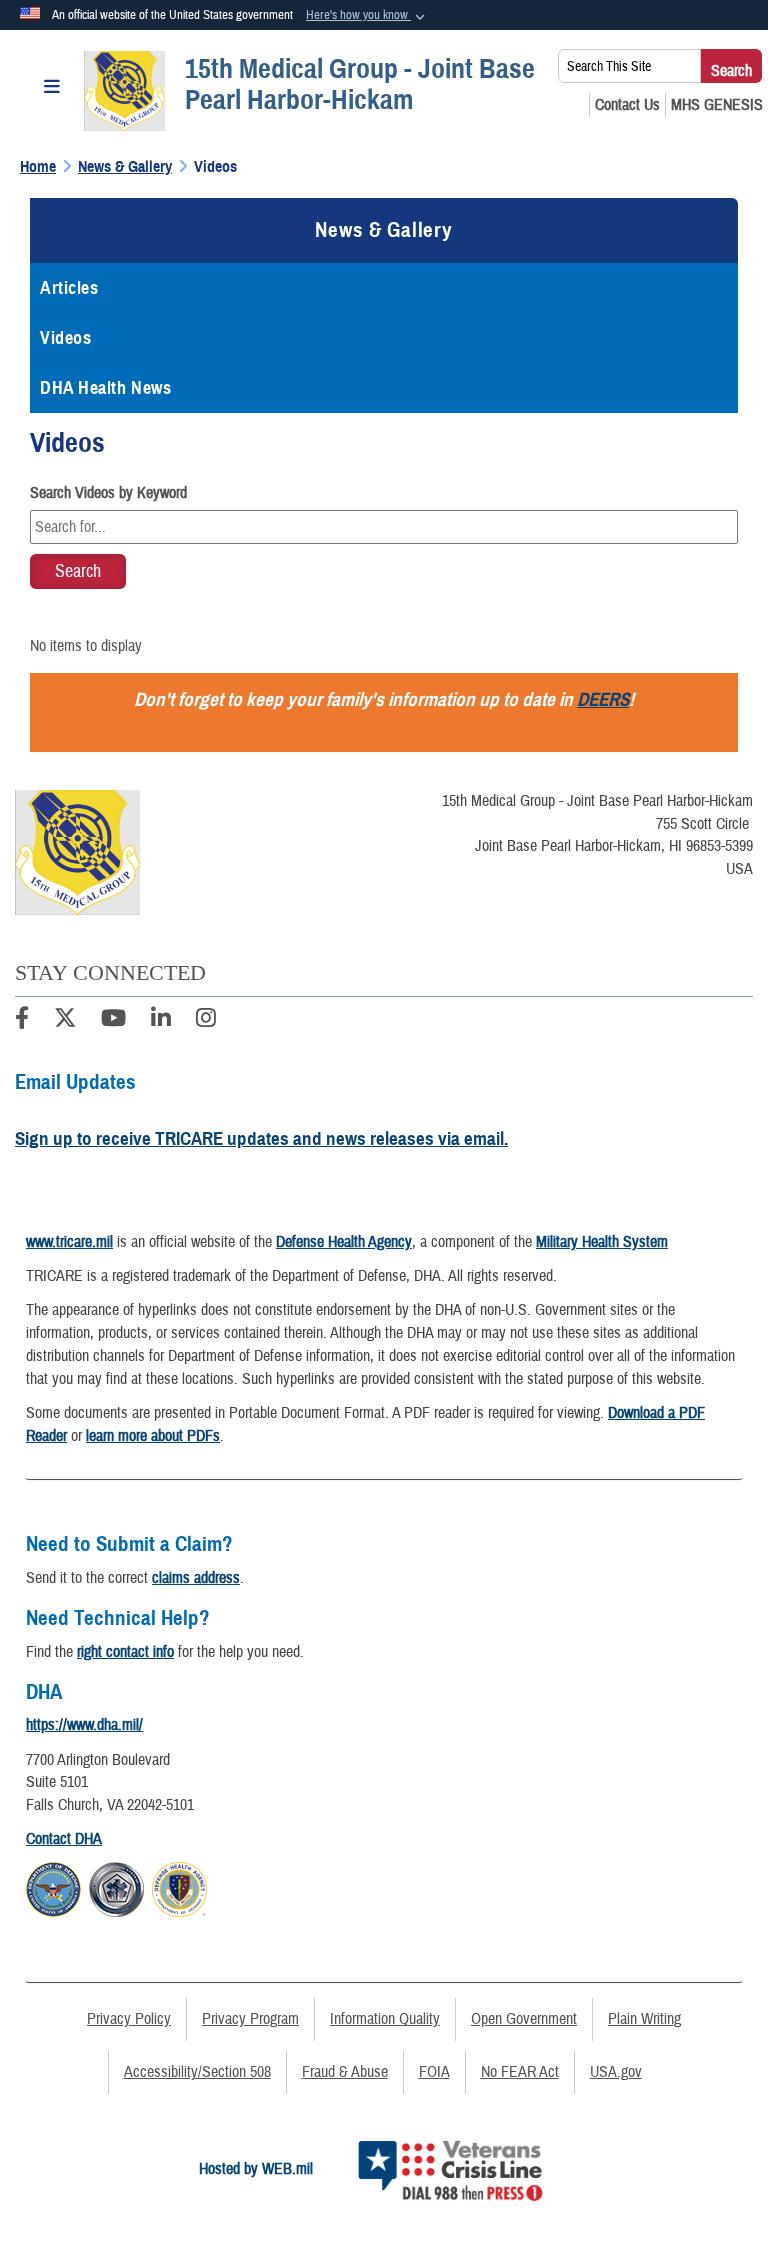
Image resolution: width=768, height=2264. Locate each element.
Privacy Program (250, 2019)
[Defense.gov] (53, 1887)
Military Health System (602, 1242)
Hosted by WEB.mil (256, 2169)
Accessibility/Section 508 (197, 2072)
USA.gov (616, 2072)
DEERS (603, 699)
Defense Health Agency (344, 1242)
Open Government (524, 2019)
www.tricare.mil (69, 1242)
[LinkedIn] (161, 1021)
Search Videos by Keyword (108, 493)
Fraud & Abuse (345, 2072)
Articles (69, 288)
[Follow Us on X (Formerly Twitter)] (65, 1021)
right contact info (125, 1652)
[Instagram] (206, 1021)
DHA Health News (105, 388)
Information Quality (385, 2019)
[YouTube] (113, 1021)
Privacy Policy (129, 2019)
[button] (367, 16)
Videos (65, 338)
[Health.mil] (116, 1887)
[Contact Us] (627, 105)
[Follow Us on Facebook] (22, 1021)
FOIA (434, 2072)
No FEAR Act (520, 2072)
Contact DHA (64, 1839)
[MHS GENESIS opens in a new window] (717, 105)
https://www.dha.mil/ (84, 1725)
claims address (196, 1578)
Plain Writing (644, 2019)
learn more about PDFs (153, 1436)
